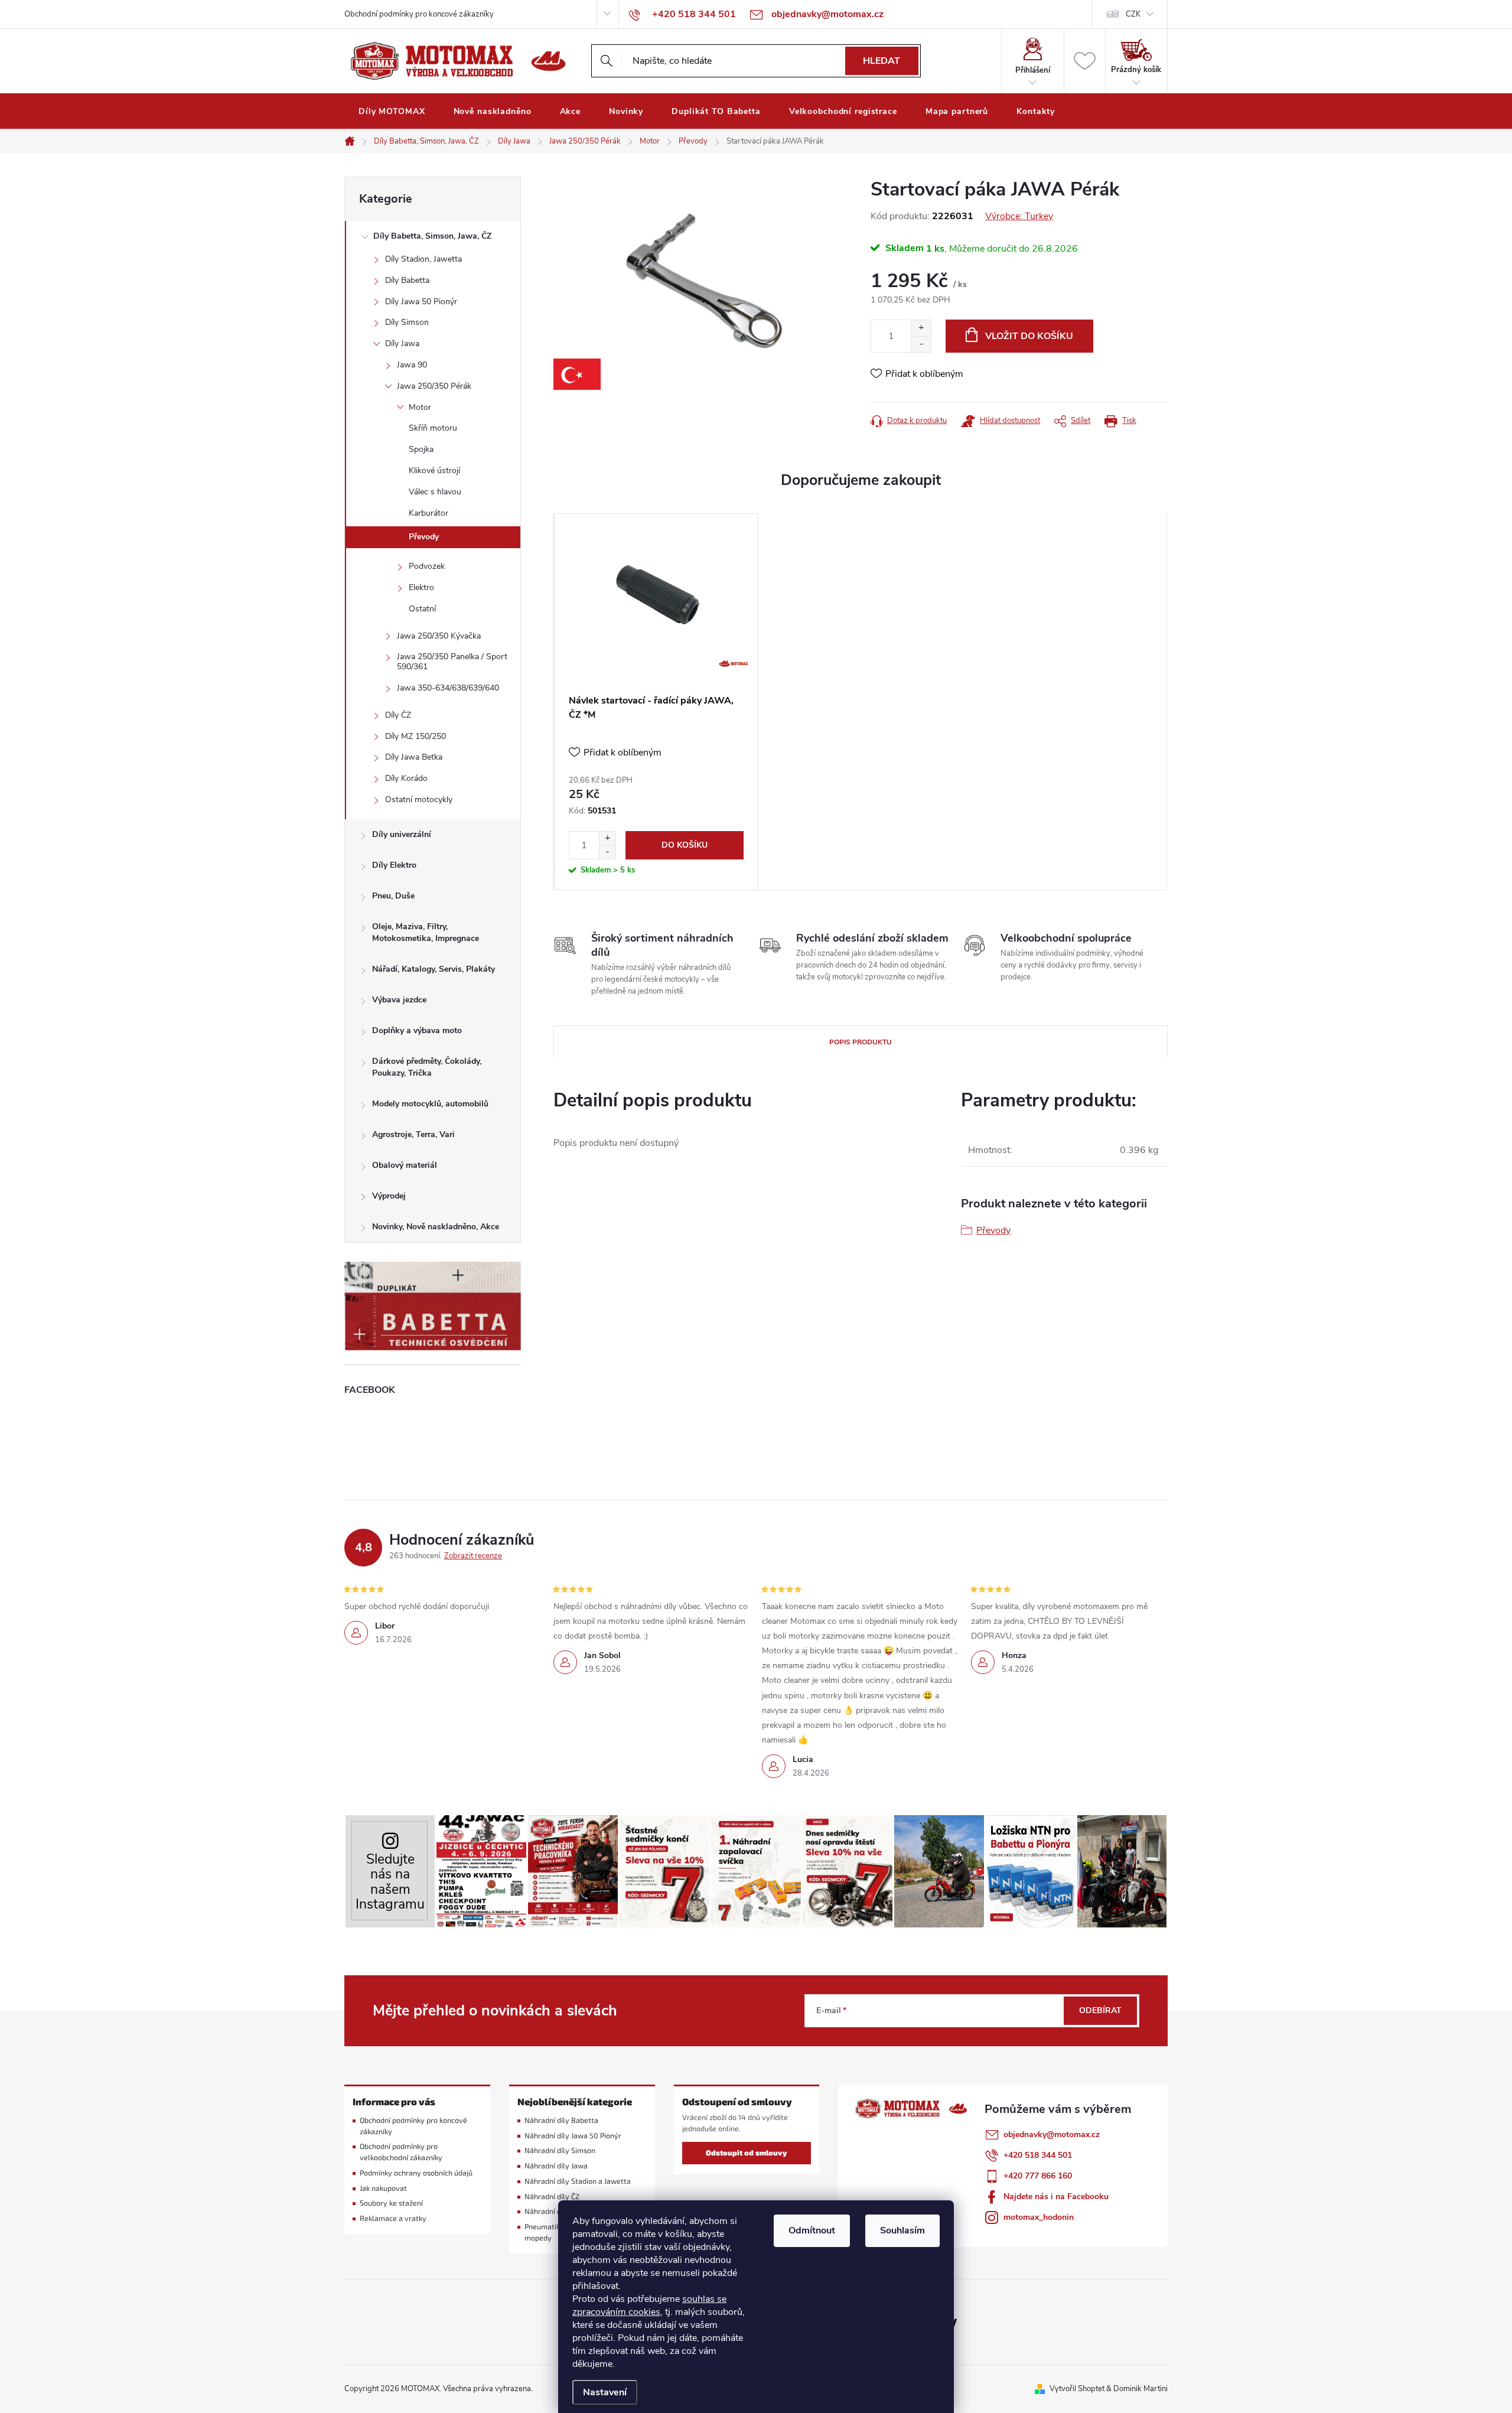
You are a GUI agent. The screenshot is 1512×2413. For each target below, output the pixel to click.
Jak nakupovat (383, 2188)
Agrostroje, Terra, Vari (413, 1134)
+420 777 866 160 (1038, 2176)
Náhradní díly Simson (560, 2150)
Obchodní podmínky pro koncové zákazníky (419, 14)
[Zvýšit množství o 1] (921, 328)
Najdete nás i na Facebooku (1056, 2197)
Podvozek (427, 566)
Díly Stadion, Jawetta (423, 259)
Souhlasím (902, 2230)
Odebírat (1100, 2010)
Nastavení (605, 2392)
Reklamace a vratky (393, 2218)
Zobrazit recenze (473, 1556)
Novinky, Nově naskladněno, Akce (436, 1227)
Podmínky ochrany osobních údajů (416, 2173)
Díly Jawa (402, 343)
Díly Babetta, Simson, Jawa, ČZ (432, 236)
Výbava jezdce (399, 1000)
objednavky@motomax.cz (1052, 2134)
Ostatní (422, 609)
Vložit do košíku (1029, 336)
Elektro (421, 587)
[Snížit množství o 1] (921, 344)
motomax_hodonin (1039, 2217)
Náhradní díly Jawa (556, 2166)
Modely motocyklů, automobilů (430, 1104)
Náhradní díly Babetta (561, 2120)
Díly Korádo (406, 778)
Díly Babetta (407, 280)
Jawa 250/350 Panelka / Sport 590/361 (452, 662)
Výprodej (389, 1196)
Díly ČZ (398, 715)
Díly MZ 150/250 (416, 736)
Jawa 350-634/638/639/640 (448, 688)
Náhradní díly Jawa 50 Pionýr (573, 2136)
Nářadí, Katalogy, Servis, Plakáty (434, 969)
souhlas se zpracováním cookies (649, 2305)
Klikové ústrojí (434, 470)
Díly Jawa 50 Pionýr (421, 302)
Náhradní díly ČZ (552, 2197)
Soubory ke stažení (391, 2203)
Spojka (421, 449)
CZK (1133, 14)
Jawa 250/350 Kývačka (439, 636)
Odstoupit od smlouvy (747, 2153)
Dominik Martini (1140, 2389)
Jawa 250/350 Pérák (434, 386)
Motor (420, 407)
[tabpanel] (656, 702)
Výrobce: (1019, 216)
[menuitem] (392, 112)
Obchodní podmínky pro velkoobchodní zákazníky (401, 2152)
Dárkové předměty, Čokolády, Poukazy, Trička (427, 1067)
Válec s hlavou (435, 492)
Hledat (882, 61)
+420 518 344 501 (1038, 2155)
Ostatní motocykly (419, 800)
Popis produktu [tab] (861, 1042)
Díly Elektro (394, 865)
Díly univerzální (402, 834)
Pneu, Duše (393, 896)
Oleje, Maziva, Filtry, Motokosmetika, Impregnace (426, 932)
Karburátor (428, 513)
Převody (424, 537)
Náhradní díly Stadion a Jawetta (578, 2181)
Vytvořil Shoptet (1077, 2389)
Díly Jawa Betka (414, 757)
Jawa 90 (412, 365)
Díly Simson (407, 322)
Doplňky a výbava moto (417, 1030)
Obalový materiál (405, 1165)
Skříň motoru (433, 428)
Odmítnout (812, 2230)
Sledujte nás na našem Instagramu (390, 1882)
